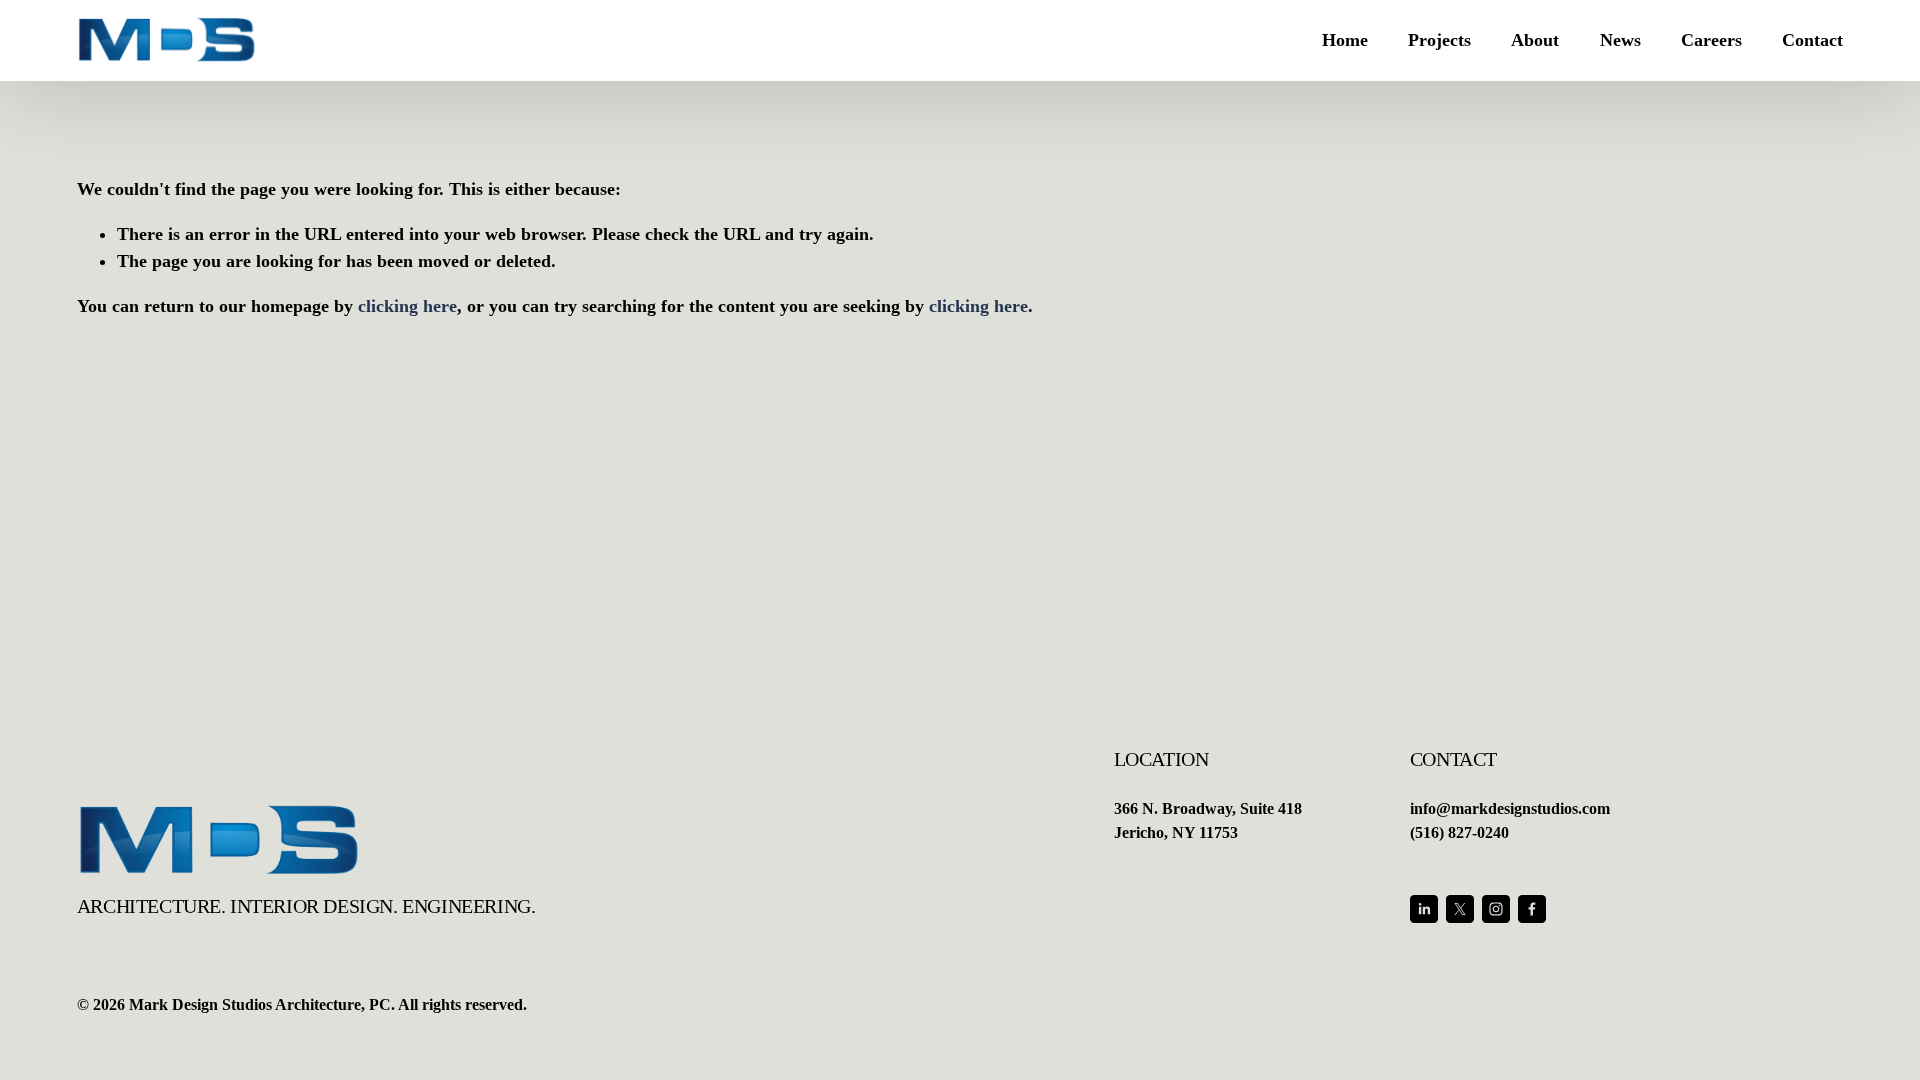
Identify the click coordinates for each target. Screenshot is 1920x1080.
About (1535, 40)
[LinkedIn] (1424, 909)
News (1620, 40)
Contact (1812, 40)
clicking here (407, 306)
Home (1345, 40)
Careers (1711, 40)
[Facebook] (1532, 909)
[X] (1460, 909)
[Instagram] (1496, 909)
